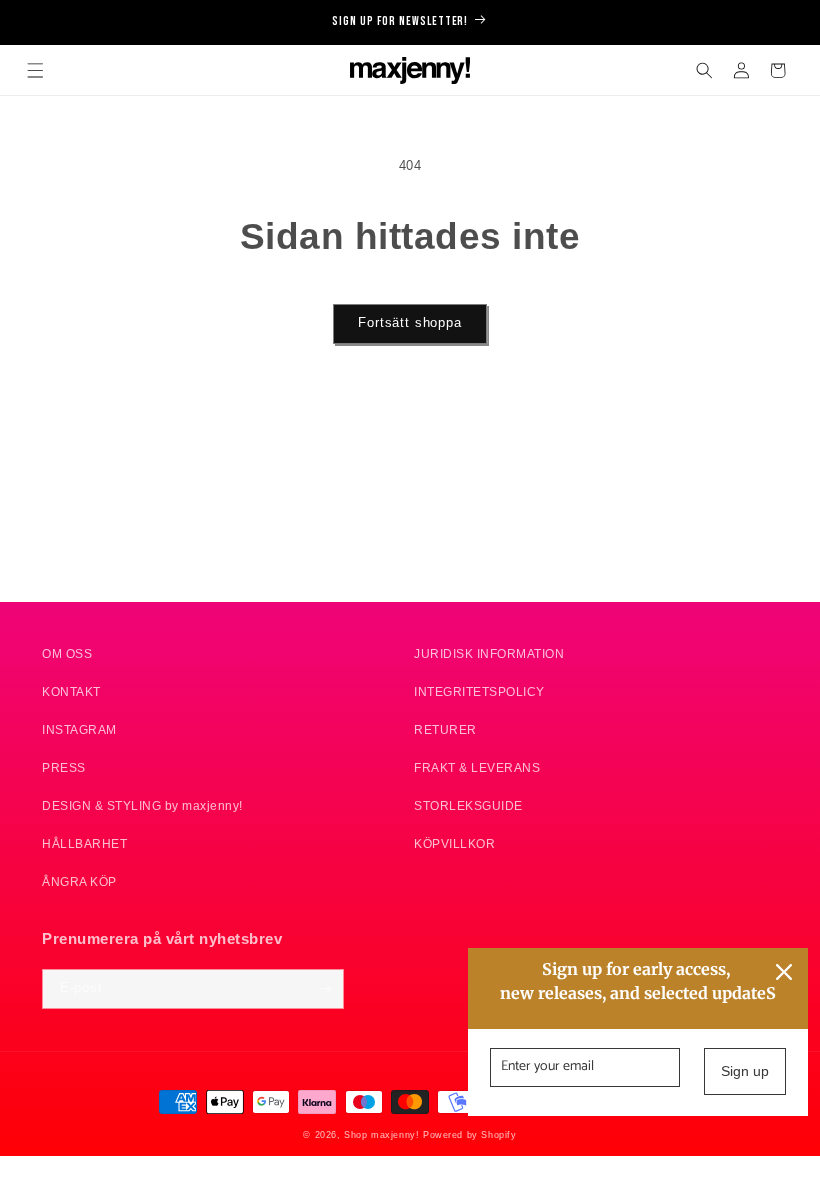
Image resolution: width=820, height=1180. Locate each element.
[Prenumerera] (324, 989)
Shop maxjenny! (381, 1135)
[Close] (784, 972)
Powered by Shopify (470, 1135)
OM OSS (67, 653)
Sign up (745, 1071)
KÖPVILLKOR (454, 843)
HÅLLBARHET (84, 843)
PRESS (64, 767)
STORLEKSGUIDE (468, 805)
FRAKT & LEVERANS (477, 767)
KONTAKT (71, 691)
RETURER (445, 729)
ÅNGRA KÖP (79, 881)
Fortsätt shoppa (410, 323)
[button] (35, 70)
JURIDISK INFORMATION (489, 653)
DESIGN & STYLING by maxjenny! (142, 805)
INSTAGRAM (79, 729)
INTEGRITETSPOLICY (479, 691)
